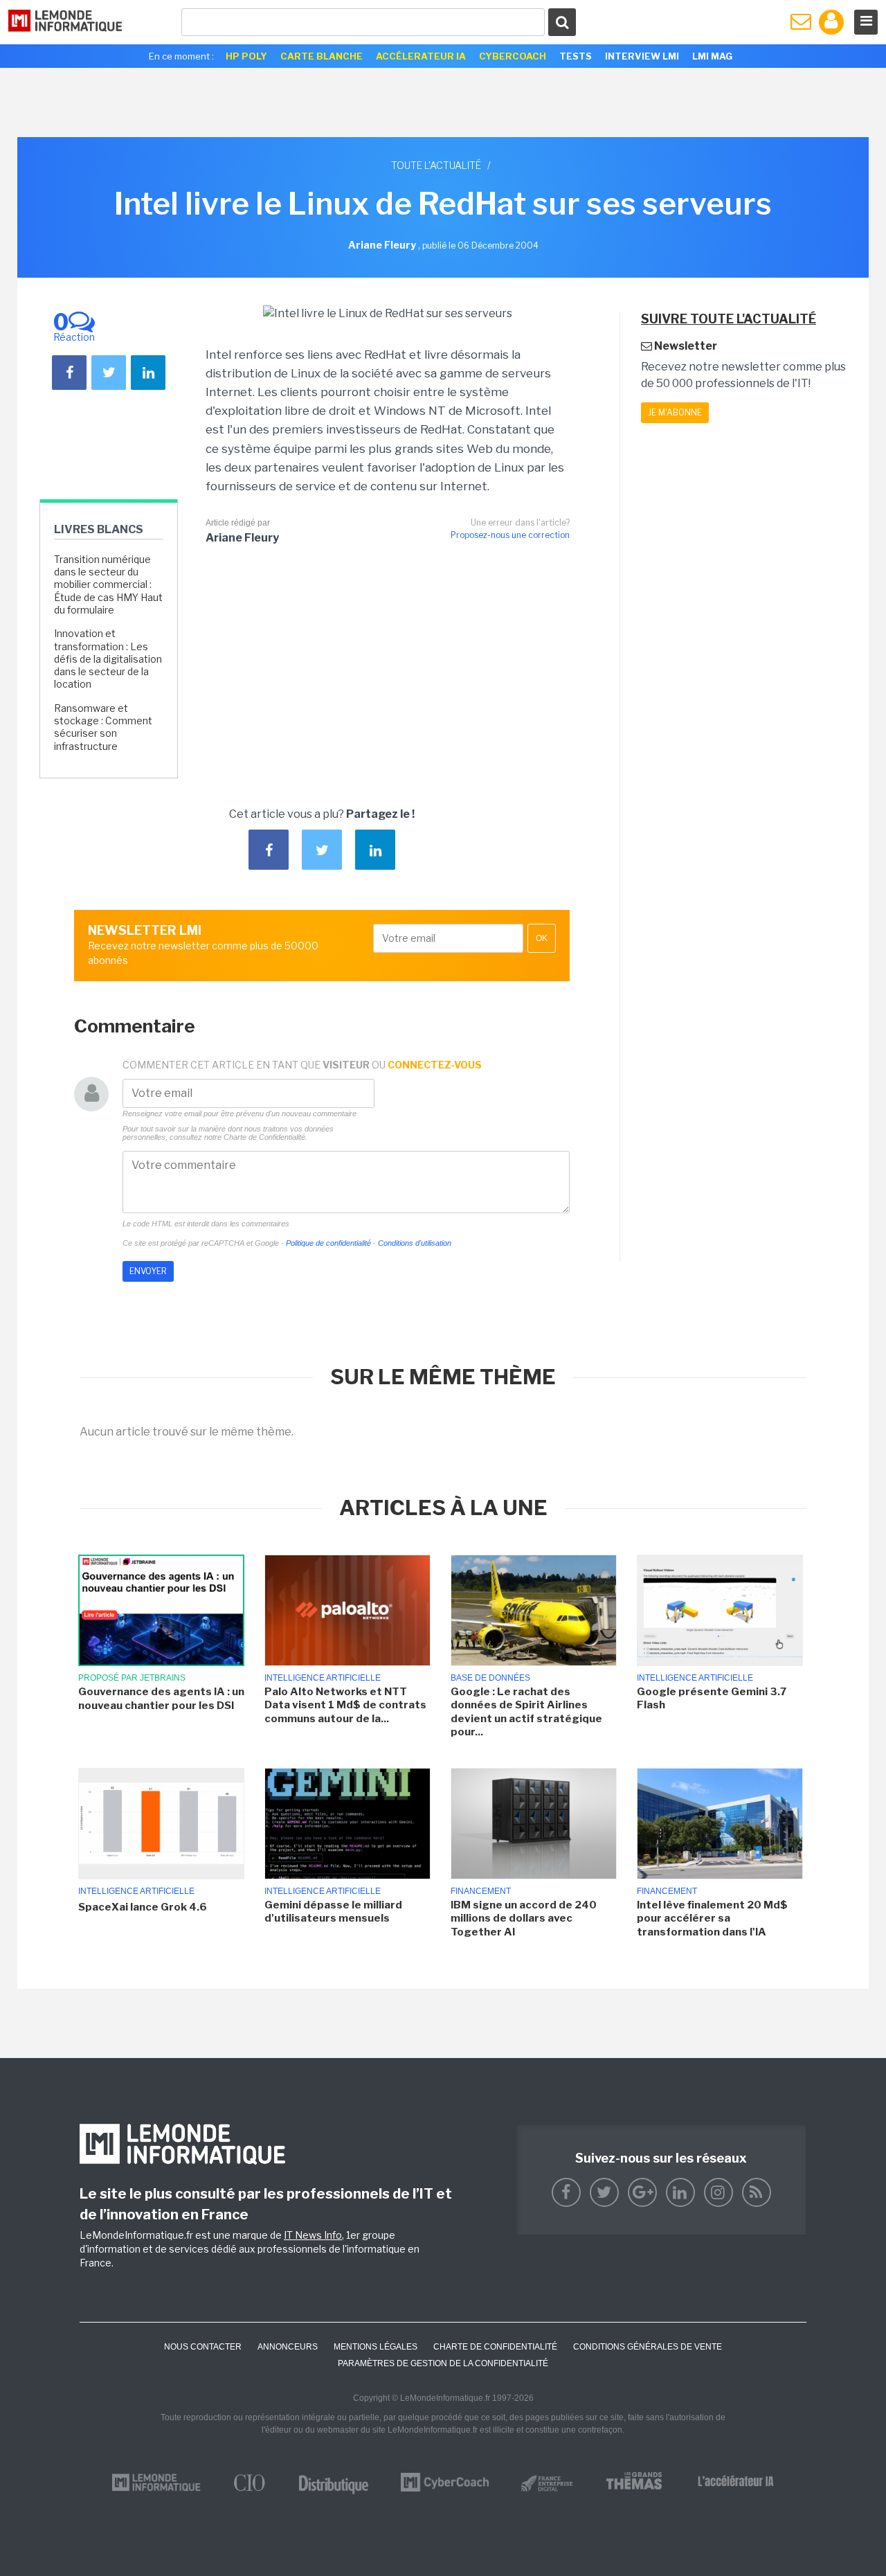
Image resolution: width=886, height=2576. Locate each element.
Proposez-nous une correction (510, 535)
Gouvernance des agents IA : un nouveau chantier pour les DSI (161, 1699)
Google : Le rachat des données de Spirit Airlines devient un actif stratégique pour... (526, 1712)
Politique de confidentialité (328, 1243)
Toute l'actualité (436, 165)
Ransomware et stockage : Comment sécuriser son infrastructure (103, 727)
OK (542, 938)
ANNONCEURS (288, 2347)
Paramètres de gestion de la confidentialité (443, 2363)
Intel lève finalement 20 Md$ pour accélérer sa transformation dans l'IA (712, 1918)
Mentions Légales (376, 2347)
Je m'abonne (675, 412)
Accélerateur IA (421, 56)
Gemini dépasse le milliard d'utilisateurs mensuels (333, 1912)
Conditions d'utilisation (415, 1243)
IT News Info (313, 2235)
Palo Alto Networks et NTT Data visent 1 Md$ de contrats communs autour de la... (345, 1705)
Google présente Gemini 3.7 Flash (712, 1699)
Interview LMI (642, 56)
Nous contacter (203, 2347)
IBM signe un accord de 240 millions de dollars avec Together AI (524, 1918)
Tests (576, 56)
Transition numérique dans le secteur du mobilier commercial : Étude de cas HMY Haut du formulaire (108, 584)
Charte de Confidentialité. (265, 1137)
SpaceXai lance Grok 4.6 (143, 1907)
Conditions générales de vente (648, 2347)
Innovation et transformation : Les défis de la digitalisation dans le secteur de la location (108, 659)
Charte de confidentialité (495, 2347)
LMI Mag (712, 56)
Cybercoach (513, 56)
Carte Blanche (322, 56)
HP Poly (246, 56)
